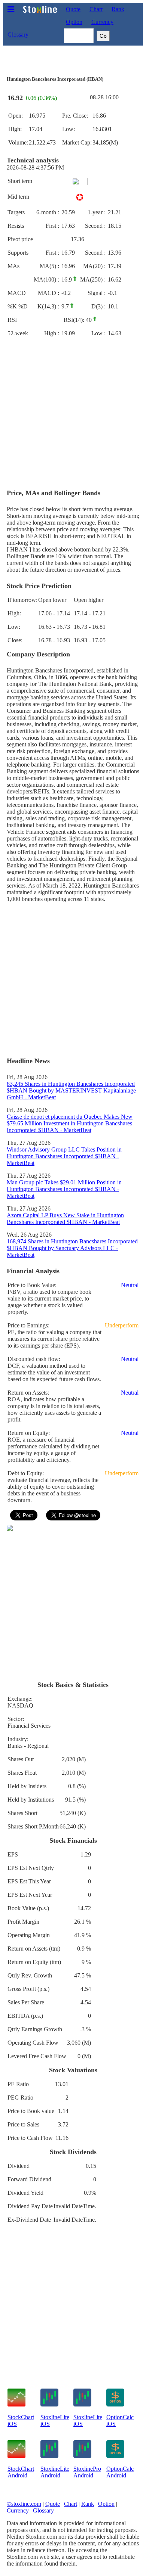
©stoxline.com (24, 2504)
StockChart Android (21, 2472)
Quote (73, 9)
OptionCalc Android (120, 2472)
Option (74, 22)
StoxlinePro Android (87, 2472)
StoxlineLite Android (55, 2472)
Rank (118, 9)
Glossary (18, 35)
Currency (102, 22)
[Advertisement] (73, 413)
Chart (96, 9)
